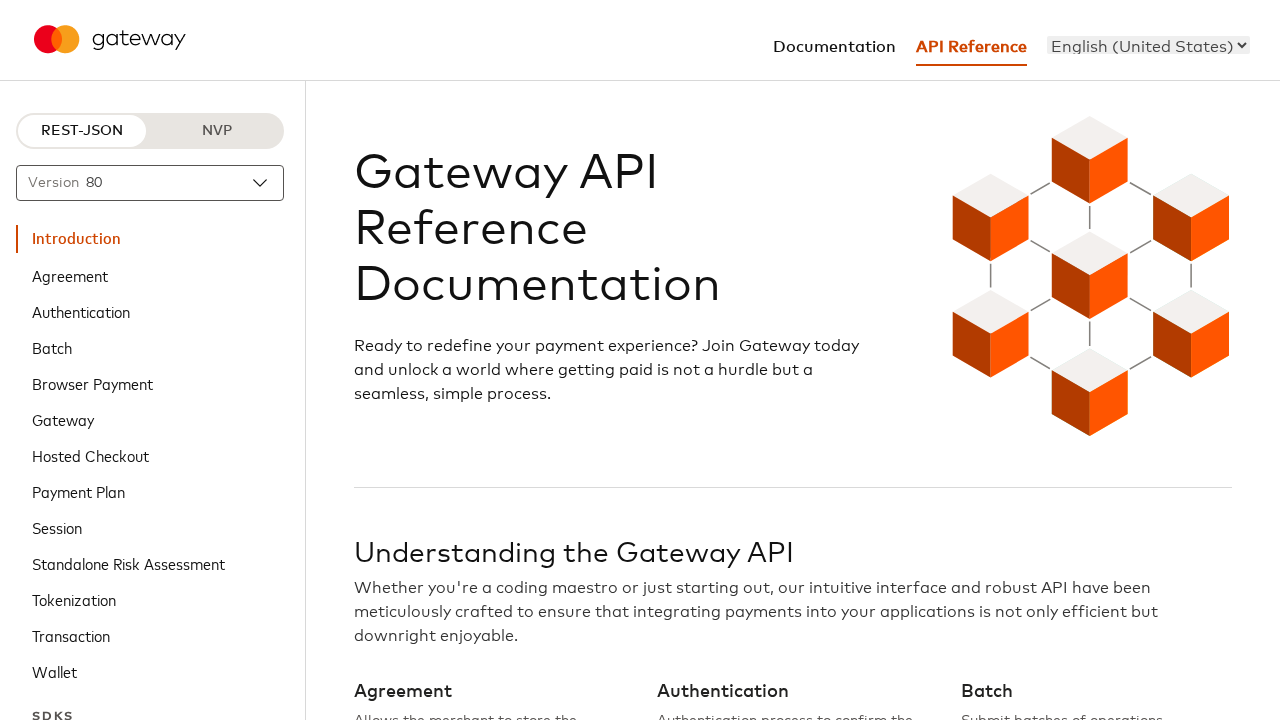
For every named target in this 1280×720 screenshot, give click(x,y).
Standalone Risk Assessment (128, 563)
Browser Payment (92, 383)
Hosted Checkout (90, 455)
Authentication (81, 311)
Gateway (63, 419)
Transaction (71, 635)
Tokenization (74, 599)
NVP (217, 131)
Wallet (54, 671)
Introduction (76, 239)
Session (57, 527)
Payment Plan (78, 491)
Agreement (70, 275)
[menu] (1148, 45)
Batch (52, 347)
